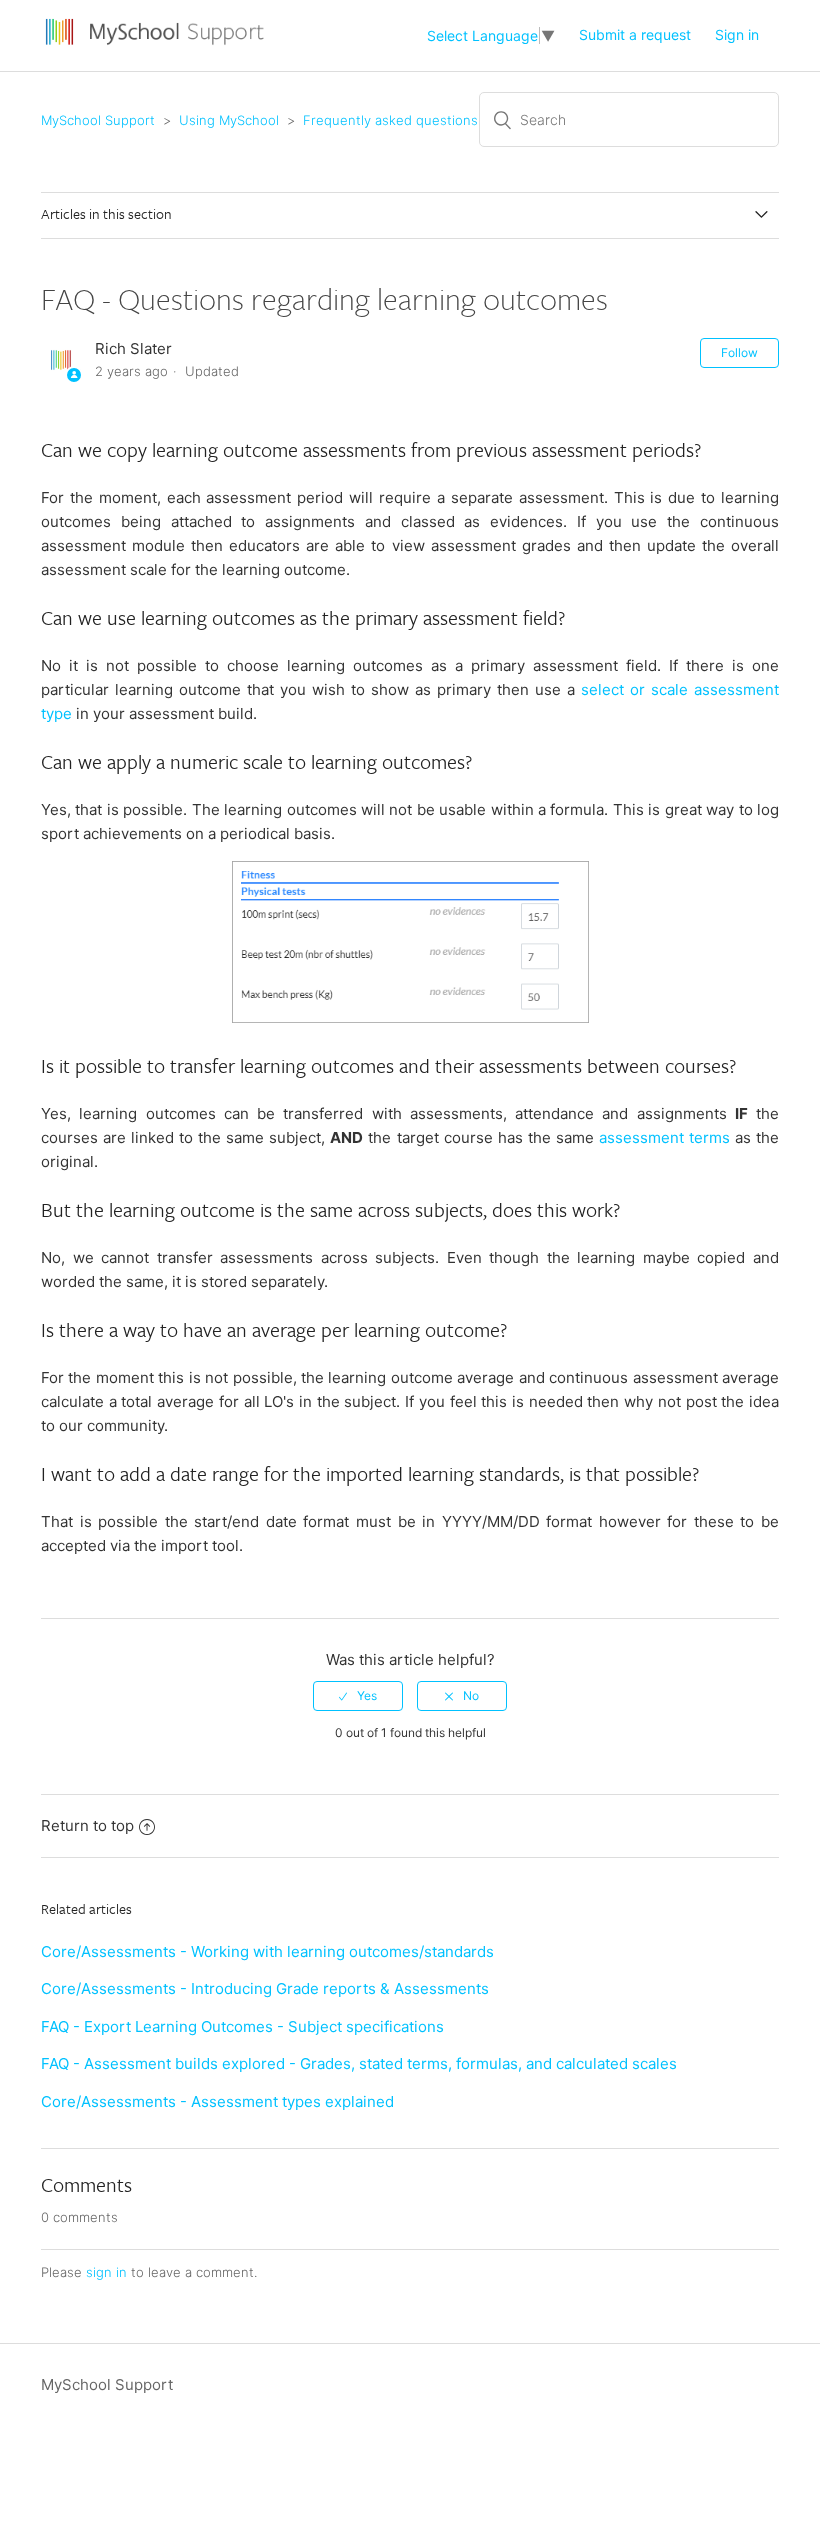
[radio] (358, 1696)
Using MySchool (229, 120)
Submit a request (635, 34)
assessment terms (664, 1137)
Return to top (87, 1825)
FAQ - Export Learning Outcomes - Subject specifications (242, 2026)
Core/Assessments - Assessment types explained (217, 2101)
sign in (106, 2272)
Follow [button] (739, 352)
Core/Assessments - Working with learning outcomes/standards (267, 1951)
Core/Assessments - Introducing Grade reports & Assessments (265, 1988)
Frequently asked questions (390, 120)
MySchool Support (98, 120)
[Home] (157, 45)
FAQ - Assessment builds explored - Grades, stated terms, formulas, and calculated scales (359, 2063)
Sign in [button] (737, 34)
